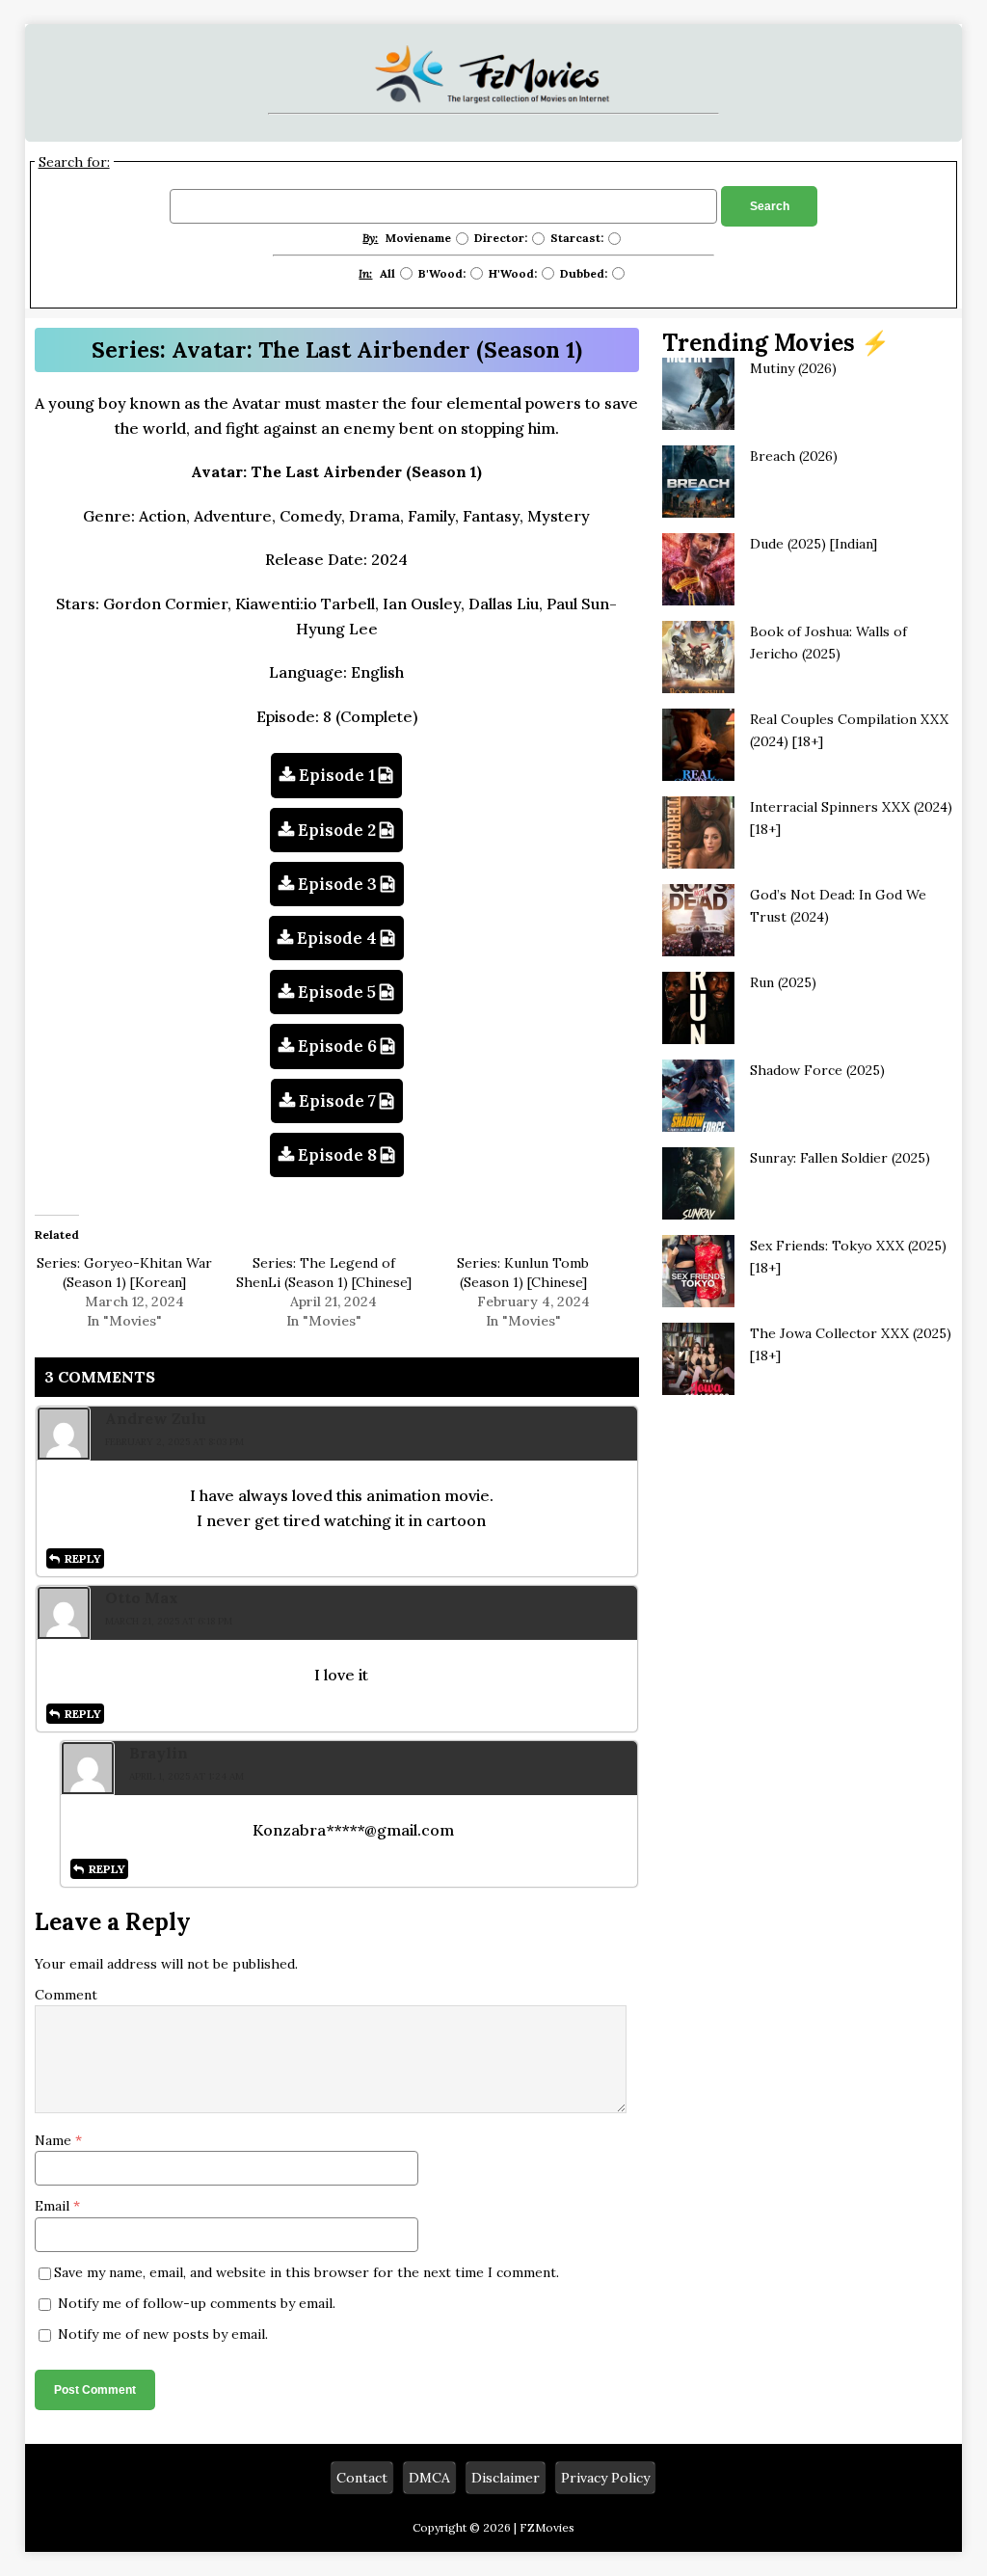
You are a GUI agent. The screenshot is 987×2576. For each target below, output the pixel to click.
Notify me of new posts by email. (163, 2334)
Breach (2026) (794, 456)
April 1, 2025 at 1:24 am (187, 1776)
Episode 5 (337, 992)
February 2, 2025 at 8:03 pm (174, 1442)
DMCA (429, 2478)
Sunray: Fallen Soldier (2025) (840, 1158)
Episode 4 (337, 938)
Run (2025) (783, 982)
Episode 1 (337, 775)
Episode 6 (337, 1046)
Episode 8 (337, 1155)
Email (54, 2206)
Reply (83, 1558)
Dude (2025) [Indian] (814, 544)
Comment (66, 1995)
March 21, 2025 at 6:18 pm (169, 1621)
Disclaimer (506, 2478)
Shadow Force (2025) (817, 1070)
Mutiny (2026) (793, 368)
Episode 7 (337, 1101)
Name (55, 2140)
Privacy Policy (605, 2478)
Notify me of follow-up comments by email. (197, 2303)
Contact (362, 2478)
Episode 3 (337, 884)
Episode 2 (337, 830)
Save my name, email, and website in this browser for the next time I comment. (307, 2272)
